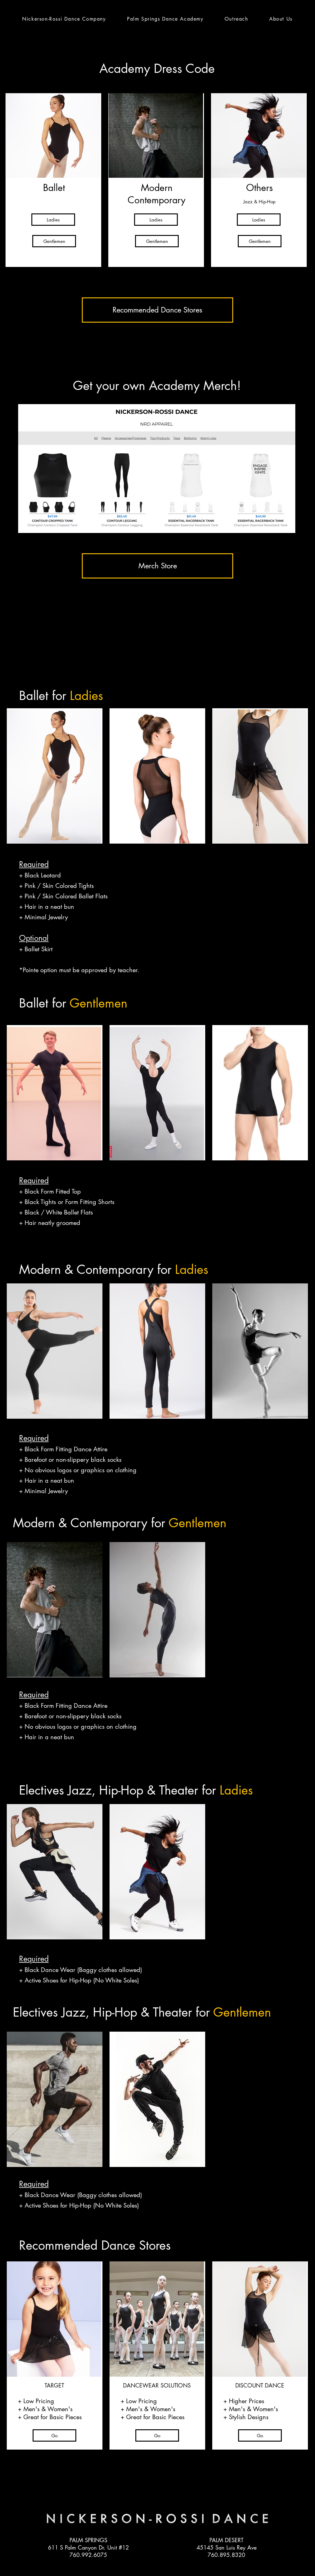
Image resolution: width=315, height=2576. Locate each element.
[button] (165, 19)
